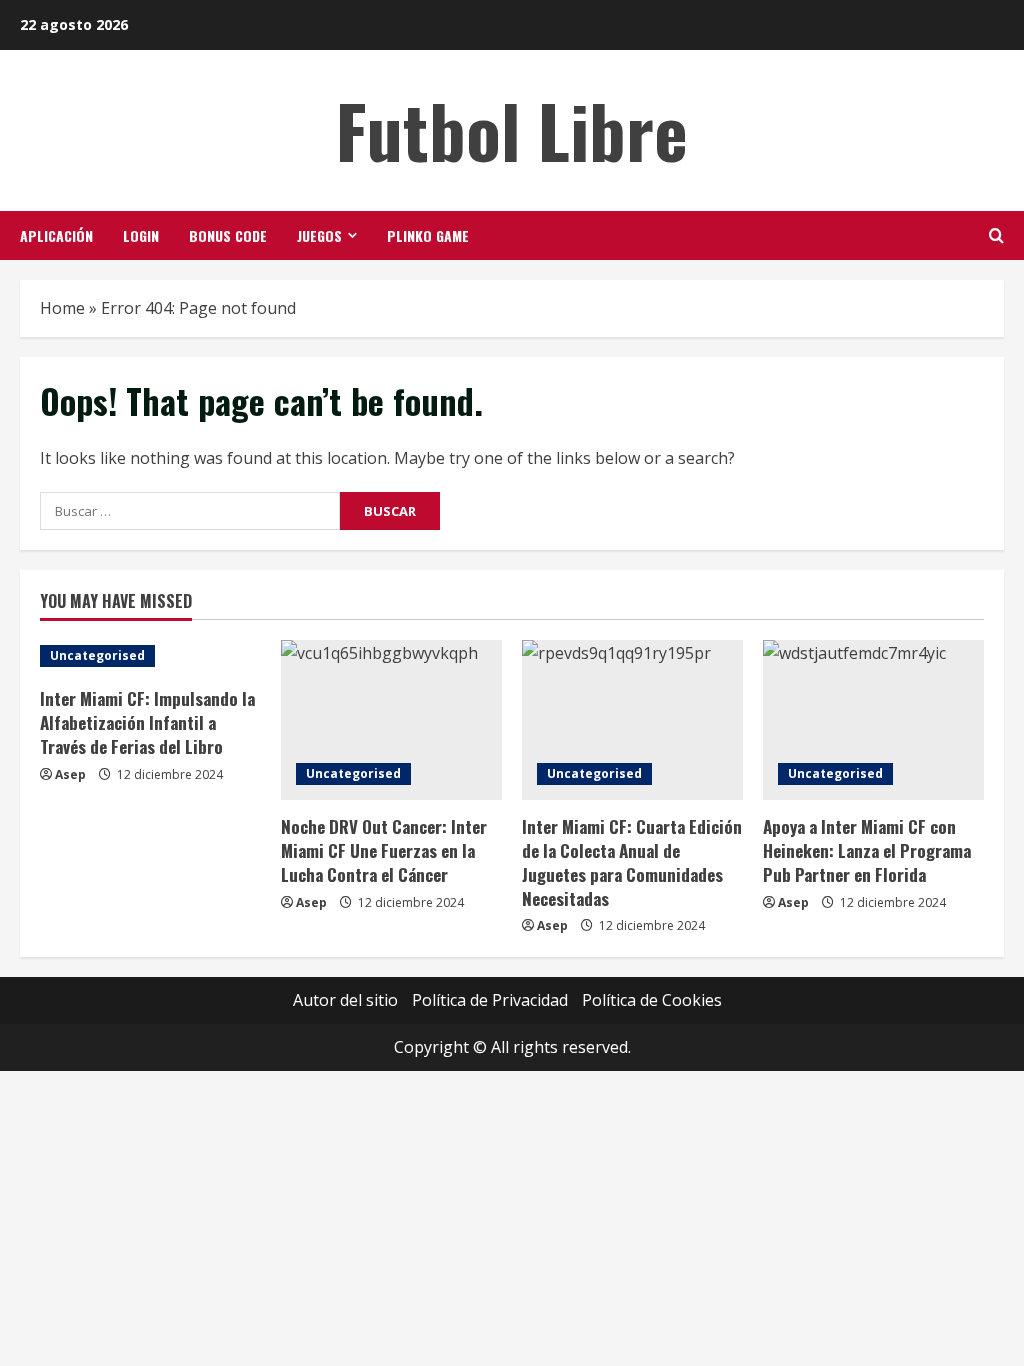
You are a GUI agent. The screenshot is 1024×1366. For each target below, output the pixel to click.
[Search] (996, 235)
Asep (70, 774)
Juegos (319, 235)
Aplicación (56, 235)
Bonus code (228, 235)
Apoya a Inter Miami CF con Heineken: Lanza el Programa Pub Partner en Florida (867, 850)
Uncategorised (97, 655)
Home (62, 308)
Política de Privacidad (490, 1000)
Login (141, 235)
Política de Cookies (652, 1000)
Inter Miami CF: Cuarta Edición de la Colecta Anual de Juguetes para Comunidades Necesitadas (632, 862)
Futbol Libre (512, 129)
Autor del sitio (345, 1000)
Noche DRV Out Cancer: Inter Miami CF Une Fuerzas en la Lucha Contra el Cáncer (384, 850)
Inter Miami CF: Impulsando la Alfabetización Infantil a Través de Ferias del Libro (147, 722)
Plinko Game (428, 235)
